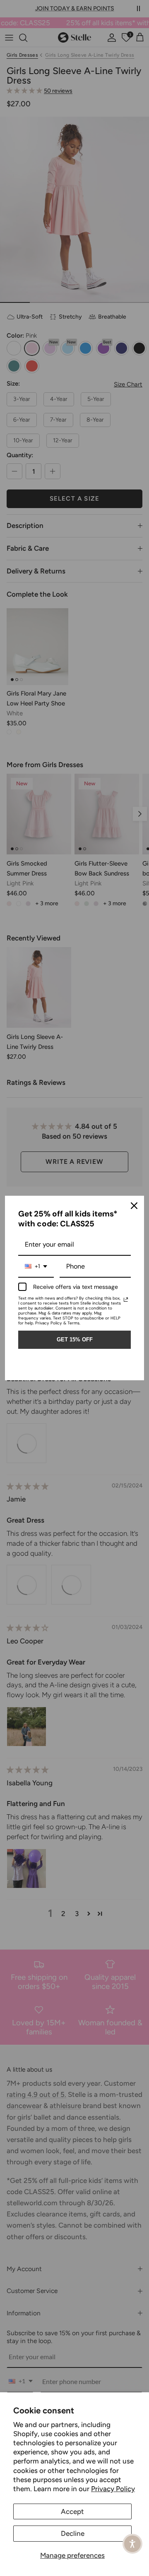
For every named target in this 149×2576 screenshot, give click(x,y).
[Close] (134, 1206)
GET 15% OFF (75, 1340)
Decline (73, 2533)
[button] (132, 2544)
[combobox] (36, 1267)
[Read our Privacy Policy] (126, 1300)
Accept (72, 2511)
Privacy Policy (113, 2489)
